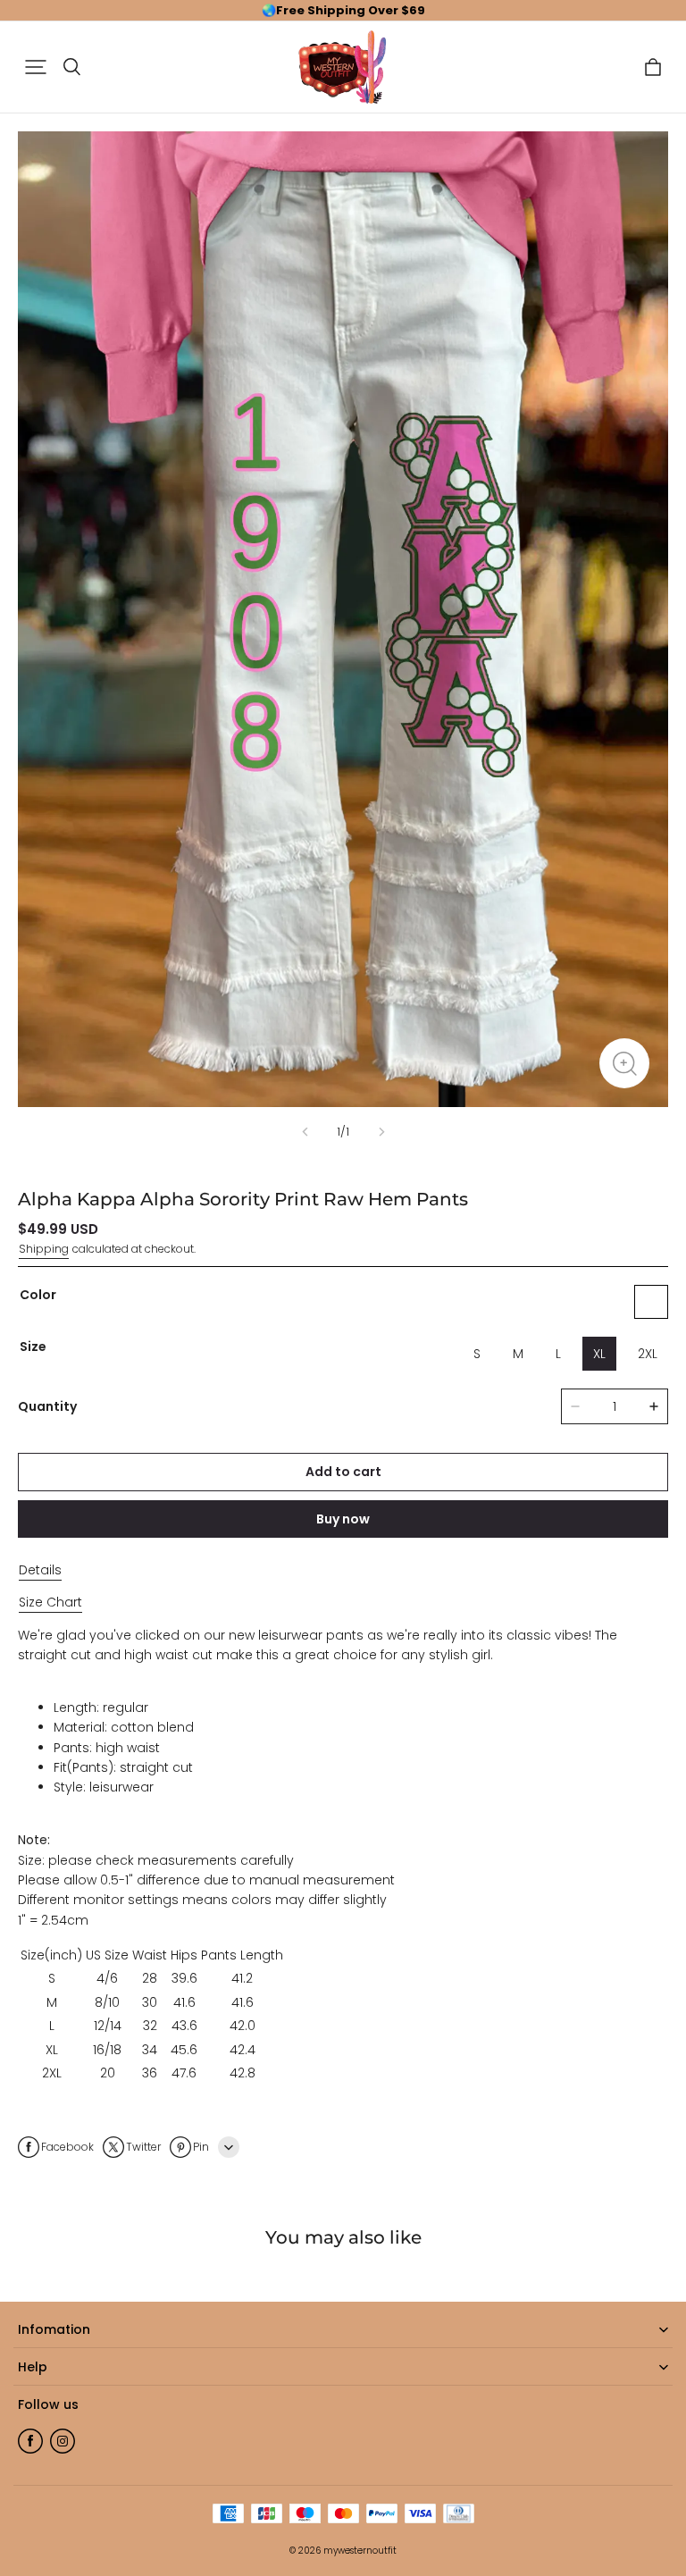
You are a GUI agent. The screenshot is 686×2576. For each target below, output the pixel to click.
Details (40, 1570)
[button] (36, 67)
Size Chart (50, 1602)
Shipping (44, 1249)
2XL (648, 1354)
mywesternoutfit (360, 2551)
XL (599, 1354)
